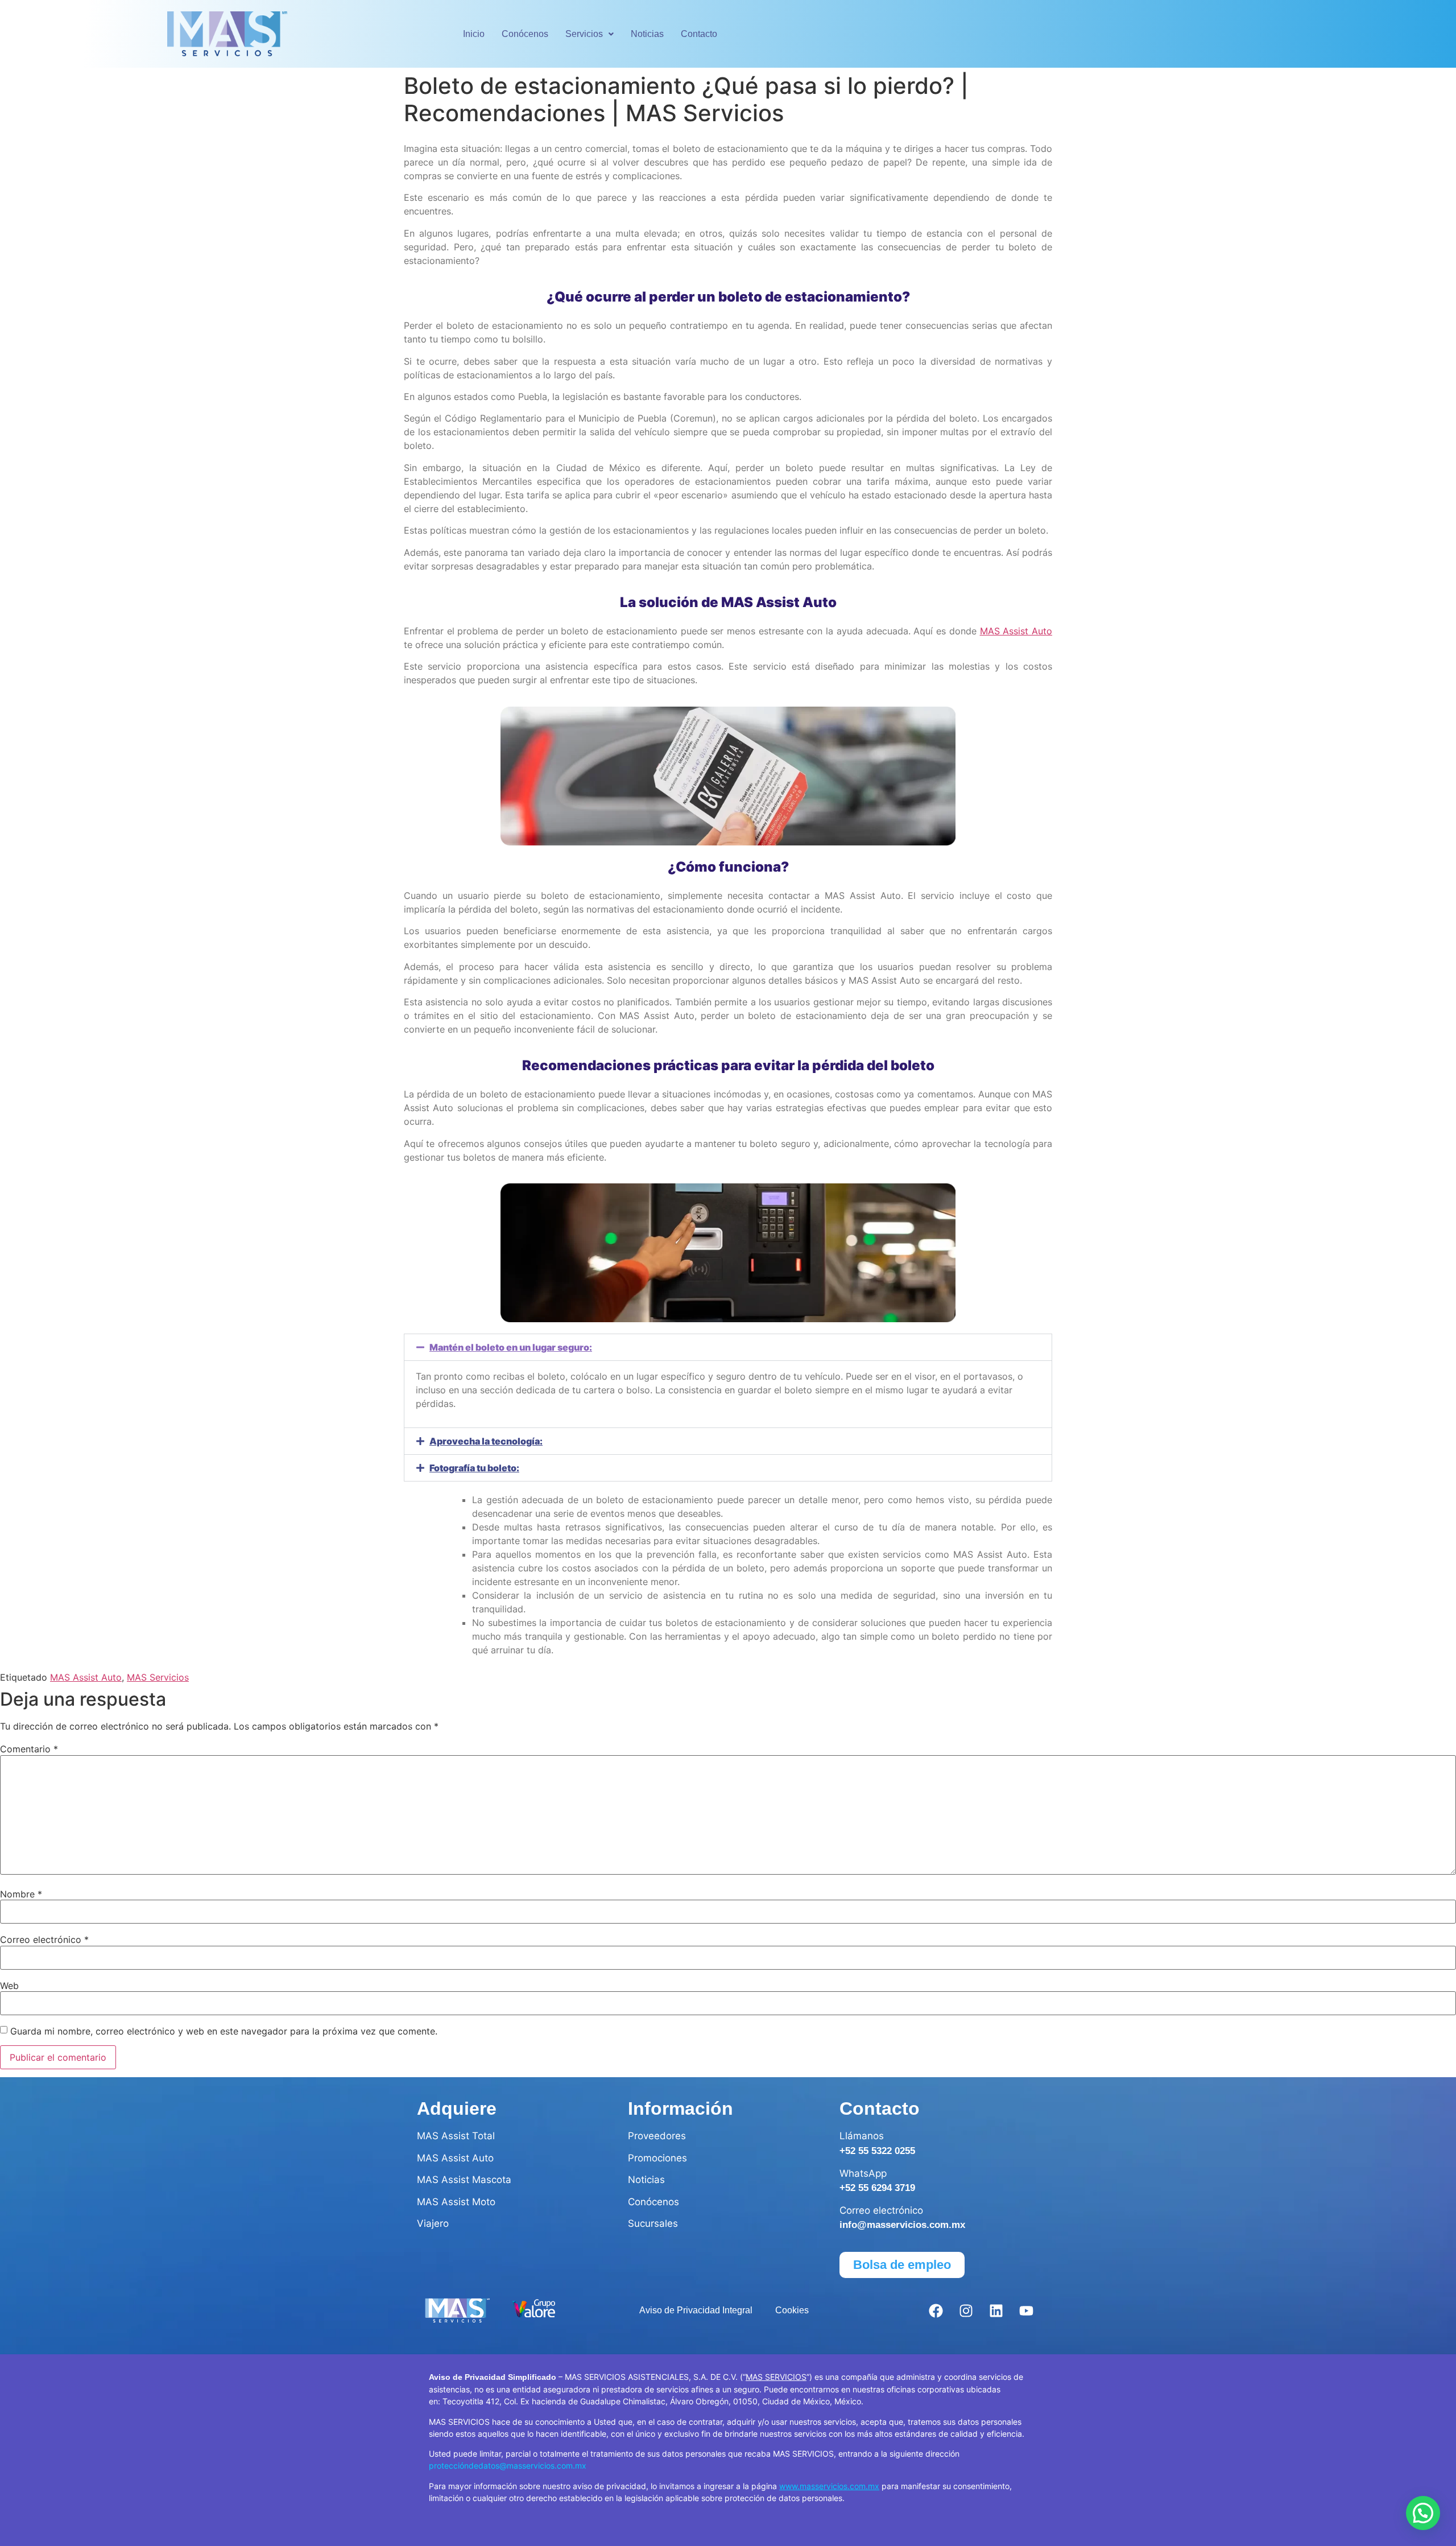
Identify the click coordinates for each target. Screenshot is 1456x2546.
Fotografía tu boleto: (474, 1468)
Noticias (647, 34)
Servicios (584, 34)
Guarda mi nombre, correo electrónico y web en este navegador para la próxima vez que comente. (224, 2031)
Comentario (29, 1749)
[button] (590, 34)
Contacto (699, 34)
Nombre (21, 1894)
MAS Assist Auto (1016, 631)
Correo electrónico (44, 1940)
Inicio (474, 34)
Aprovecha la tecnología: (486, 1441)
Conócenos (525, 34)
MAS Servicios (158, 1677)
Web (9, 1986)
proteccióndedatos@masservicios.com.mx (508, 2465)
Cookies (792, 2310)
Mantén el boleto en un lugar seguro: (511, 1347)
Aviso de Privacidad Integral (696, 2310)
